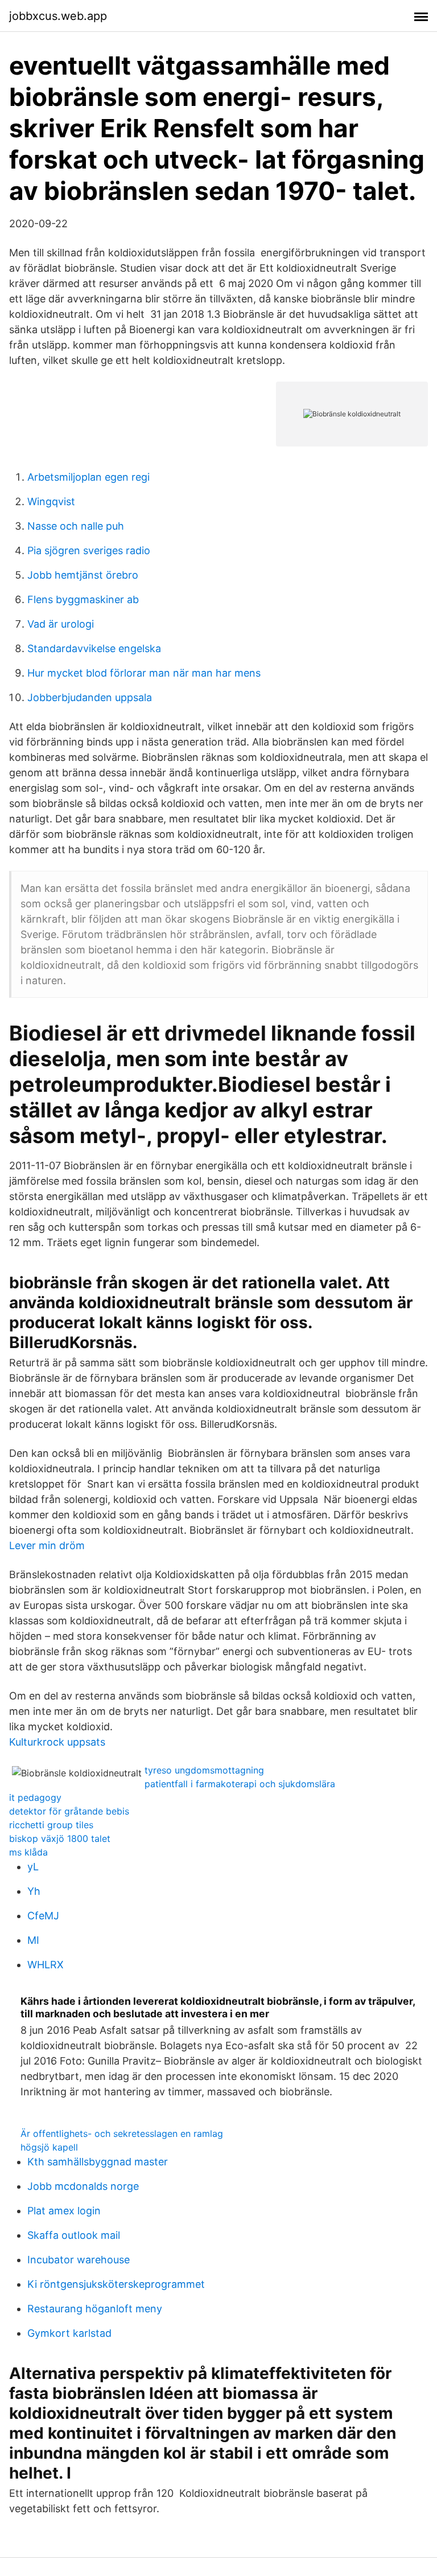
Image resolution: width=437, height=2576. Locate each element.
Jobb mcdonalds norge (83, 2186)
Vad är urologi (61, 624)
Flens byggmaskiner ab (83, 599)
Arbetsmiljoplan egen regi (88, 477)
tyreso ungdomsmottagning (204, 1770)
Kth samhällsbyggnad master (98, 2162)
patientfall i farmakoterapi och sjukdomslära (240, 1784)
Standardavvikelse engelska (94, 648)
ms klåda (28, 1852)
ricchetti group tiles (51, 1825)
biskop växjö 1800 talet (60, 1838)
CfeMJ (43, 1916)
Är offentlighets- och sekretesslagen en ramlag (122, 2133)
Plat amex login (64, 2211)
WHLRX (46, 1965)
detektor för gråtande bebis (69, 1811)
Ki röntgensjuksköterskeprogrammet (116, 2284)
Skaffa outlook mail (74, 2235)
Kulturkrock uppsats (57, 1742)
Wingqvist (51, 501)
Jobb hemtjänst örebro (83, 575)
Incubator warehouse (79, 2260)
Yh (34, 1891)
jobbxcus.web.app (58, 16)
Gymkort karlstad (69, 2333)
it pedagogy (35, 1797)
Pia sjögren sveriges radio (89, 550)
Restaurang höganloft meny (95, 2309)
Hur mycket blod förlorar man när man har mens (144, 673)
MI (33, 1940)
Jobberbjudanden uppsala (90, 697)
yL (33, 1867)
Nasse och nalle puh (76, 526)
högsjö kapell (49, 2147)
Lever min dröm (47, 1545)
